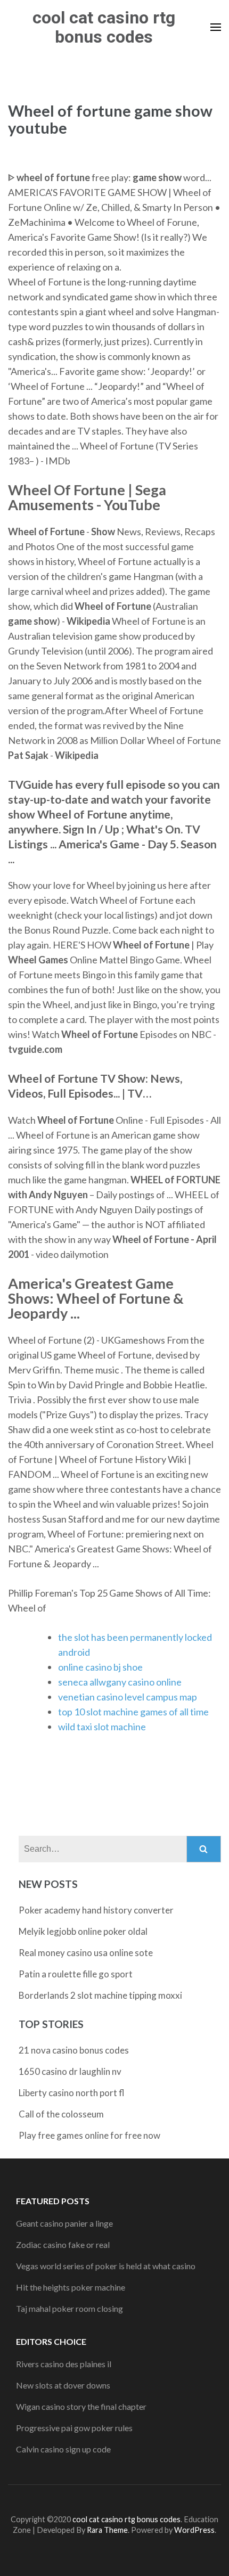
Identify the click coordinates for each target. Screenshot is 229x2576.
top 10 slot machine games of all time (133, 1712)
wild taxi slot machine (102, 1727)
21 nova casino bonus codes (74, 2050)
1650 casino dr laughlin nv (70, 2071)
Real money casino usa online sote (86, 1953)
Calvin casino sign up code (63, 2449)
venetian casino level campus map (128, 1697)
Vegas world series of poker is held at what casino (106, 2266)
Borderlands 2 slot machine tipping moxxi (100, 1995)
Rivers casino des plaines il (64, 2364)
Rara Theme (107, 2530)
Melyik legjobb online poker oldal (83, 1931)
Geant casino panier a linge (64, 2223)
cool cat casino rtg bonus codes (104, 27)
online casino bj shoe (100, 1667)
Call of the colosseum (61, 2114)
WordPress (194, 2530)
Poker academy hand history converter (96, 1910)
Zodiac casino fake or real (63, 2244)
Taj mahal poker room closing (69, 2308)
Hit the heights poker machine (71, 2287)
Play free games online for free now (89, 2135)
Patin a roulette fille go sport (76, 1974)
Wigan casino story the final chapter (81, 2406)
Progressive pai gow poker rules (74, 2428)
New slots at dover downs (63, 2385)
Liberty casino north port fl (72, 2093)
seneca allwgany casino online (120, 1682)
